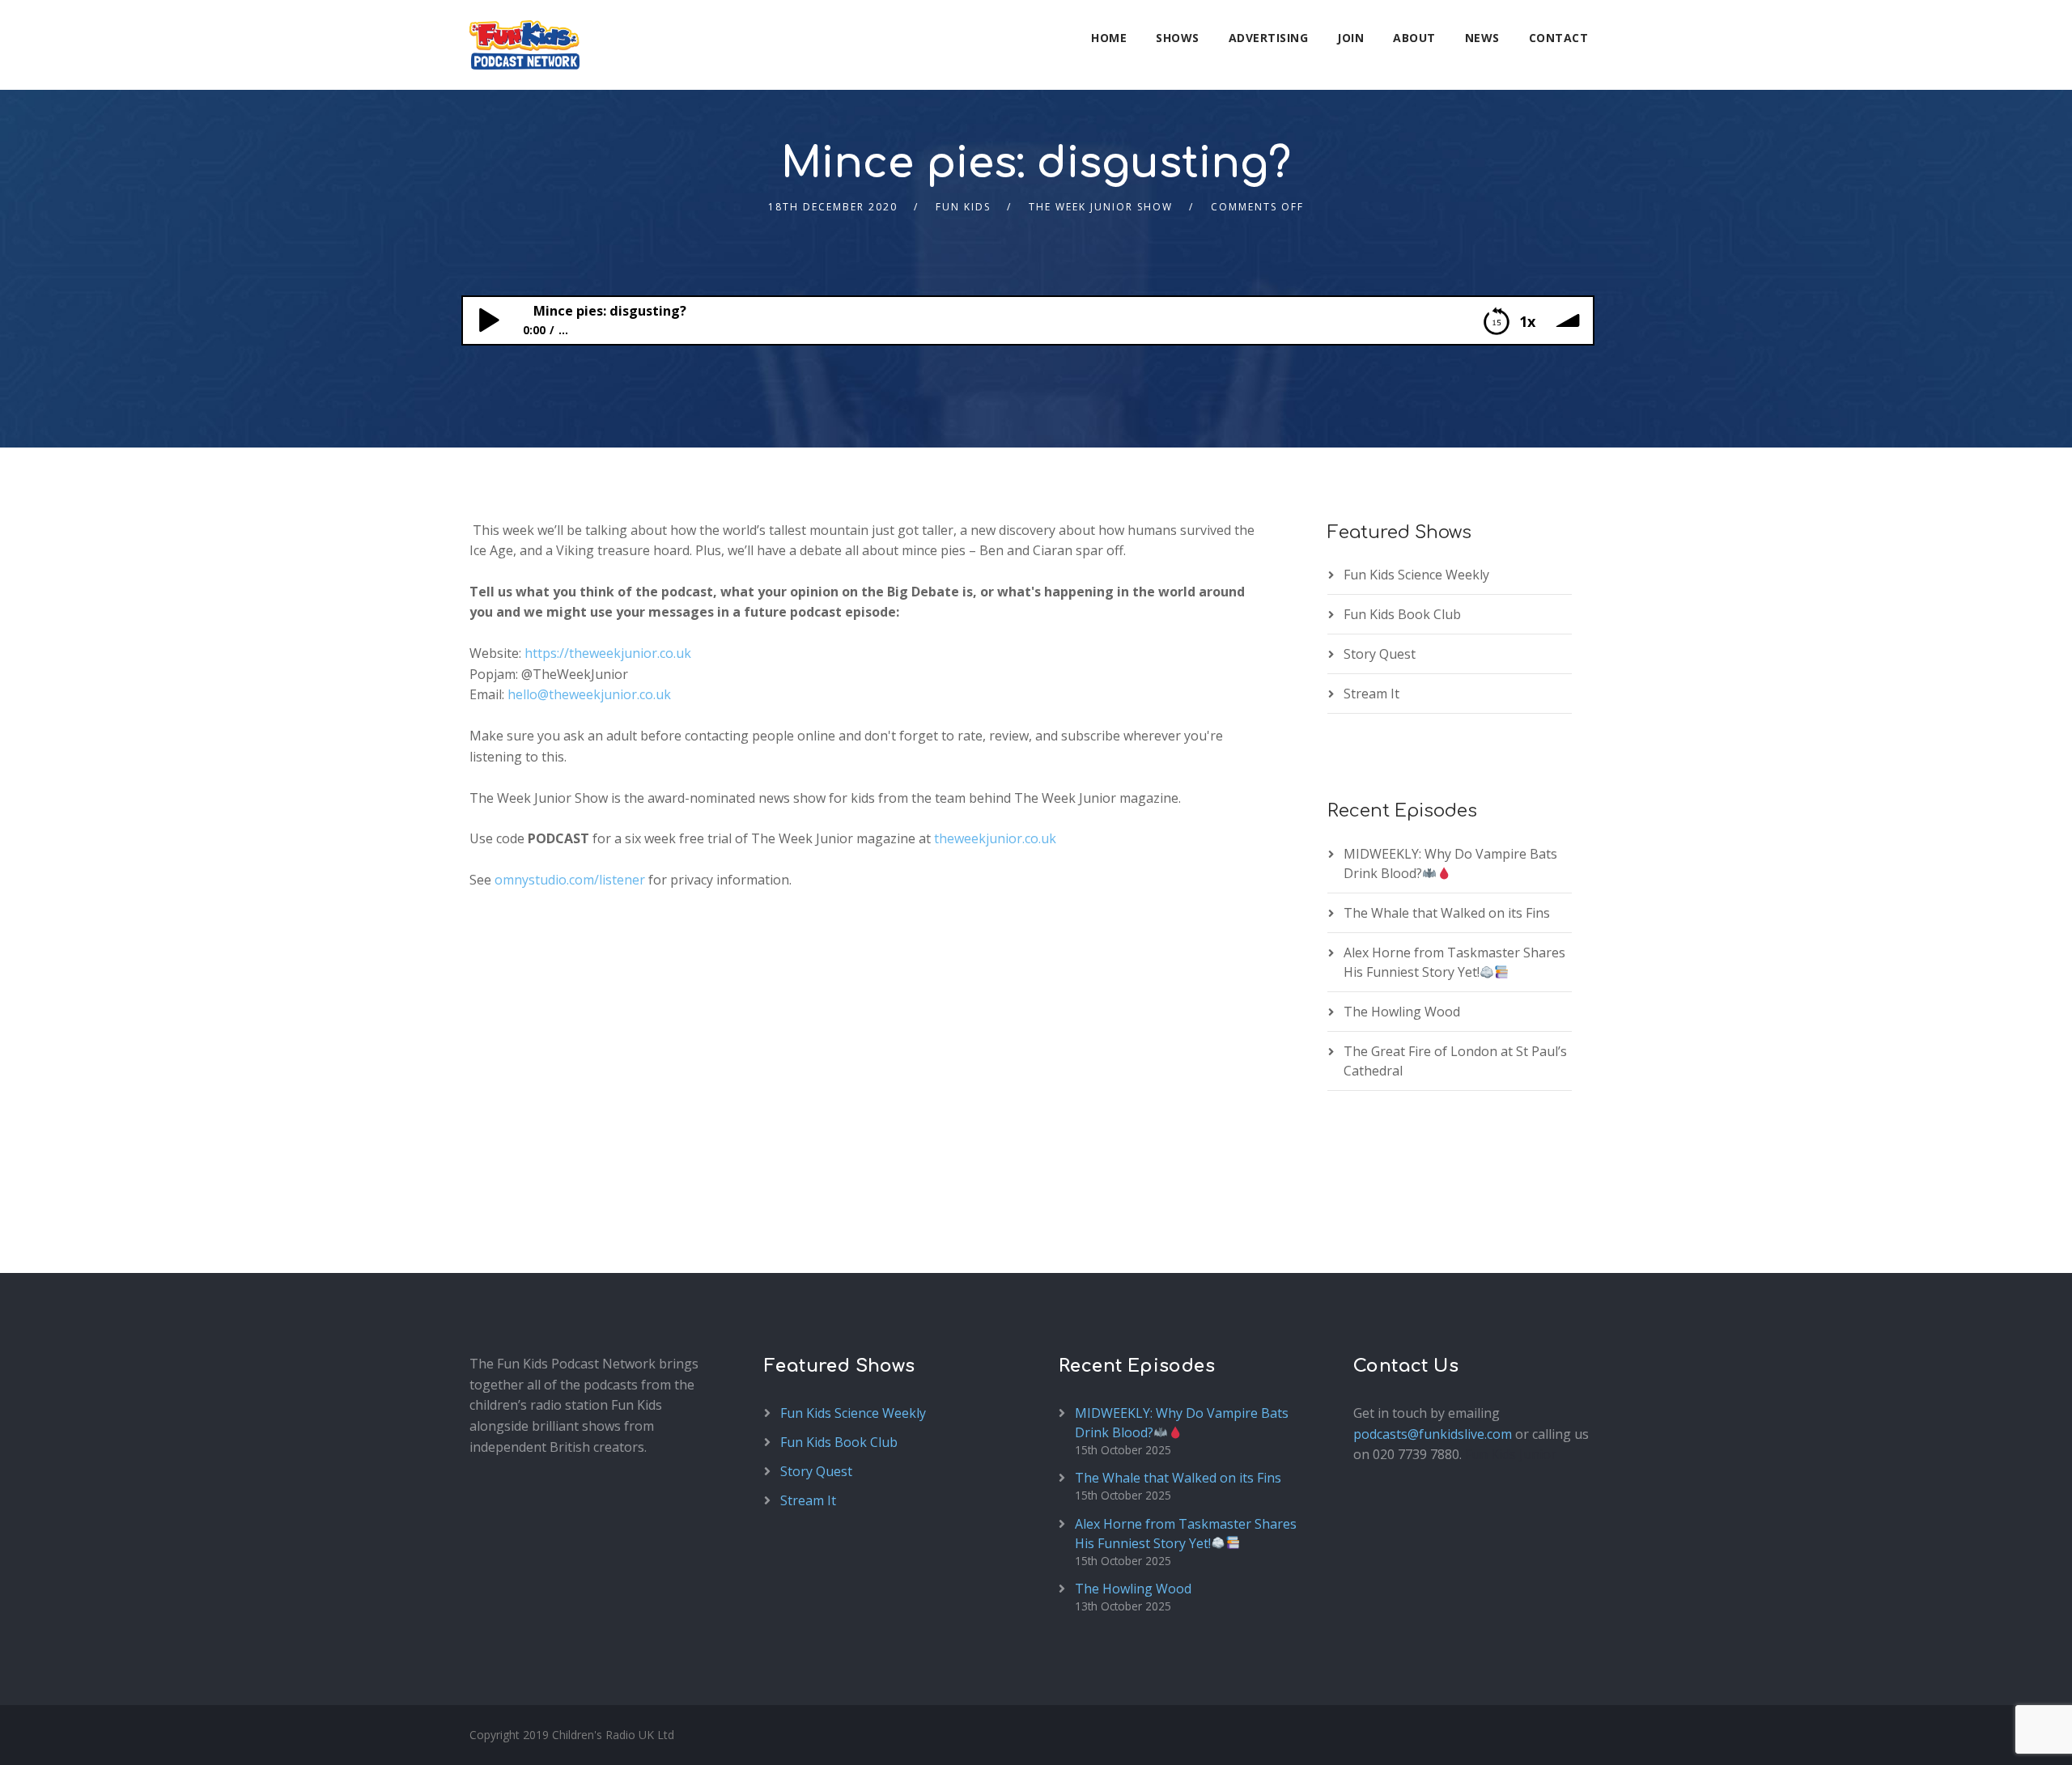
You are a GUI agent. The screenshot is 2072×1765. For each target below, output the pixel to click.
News (1482, 38)
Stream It (1371, 694)
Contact (1559, 38)
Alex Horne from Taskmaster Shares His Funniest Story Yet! (1454, 962)
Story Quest (1380, 654)
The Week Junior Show (1101, 207)
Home (1109, 38)
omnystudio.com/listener (570, 880)
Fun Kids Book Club (1402, 614)
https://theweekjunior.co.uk (608, 653)
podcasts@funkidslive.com (1433, 1434)
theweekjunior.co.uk (995, 838)
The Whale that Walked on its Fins (1447, 913)
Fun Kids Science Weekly (1416, 575)
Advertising (1269, 38)
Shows (1178, 38)
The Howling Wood (1402, 1012)
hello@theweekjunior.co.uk (589, 694)
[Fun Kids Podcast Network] (524, 45)
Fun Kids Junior (1511, 1454)
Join (1350, 38)
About (1414, 38)
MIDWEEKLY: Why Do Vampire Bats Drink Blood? (1450, 863)
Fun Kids (963, 207)
